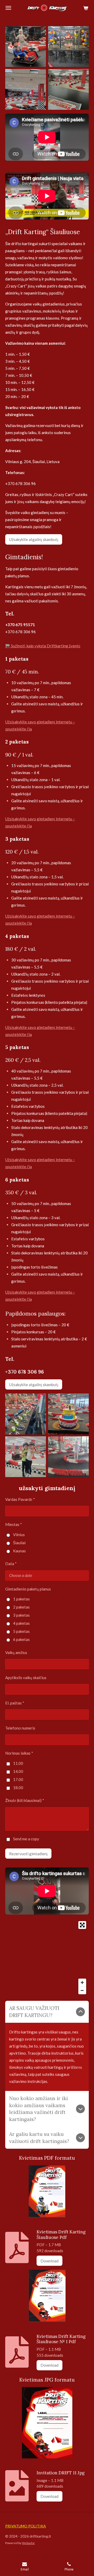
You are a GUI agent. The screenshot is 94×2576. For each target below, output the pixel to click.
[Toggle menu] (8, 8)
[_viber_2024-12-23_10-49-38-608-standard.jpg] (68, 47)
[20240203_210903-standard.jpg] (26, 47)
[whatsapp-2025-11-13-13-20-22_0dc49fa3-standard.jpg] (68, 1414)
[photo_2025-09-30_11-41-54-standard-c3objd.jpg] (68, 89)
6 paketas (21, 1639)
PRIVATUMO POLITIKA (26, 2526)
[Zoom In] (82, 1983)
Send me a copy (26, 1839)
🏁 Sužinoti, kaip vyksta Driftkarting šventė (43, 646)
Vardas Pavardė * (20, 1499)
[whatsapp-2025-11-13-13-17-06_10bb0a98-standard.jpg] (26, 1414)
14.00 (18, 1771)
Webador (28, 2543)
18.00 (18, 1788)
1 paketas (21, 1599)
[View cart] (86, 8)
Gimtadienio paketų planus (28, 1589)
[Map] (47, 1958)
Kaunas (19, 1551)
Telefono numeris (20, 1728)
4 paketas (21, 1623)
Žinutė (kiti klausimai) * (25, 1800)
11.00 (18, 1763)
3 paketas (21, 1615)
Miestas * (14, 1524)
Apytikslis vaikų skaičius (26, 1678)
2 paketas (21, 1607)
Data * (11, 1564)
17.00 (18, 1779)
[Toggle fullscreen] (82, 1925)
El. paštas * (15, 1703)
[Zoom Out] (82, 1990)
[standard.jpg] (26, 1457)
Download (49, 2261)
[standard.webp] (68, 1457)
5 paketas (21, 1631)
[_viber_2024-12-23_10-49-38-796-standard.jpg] (26, 89)
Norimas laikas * (19, 1753)
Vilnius (19, 1535)
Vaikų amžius (16, 1652)
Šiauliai (19, 1543)
